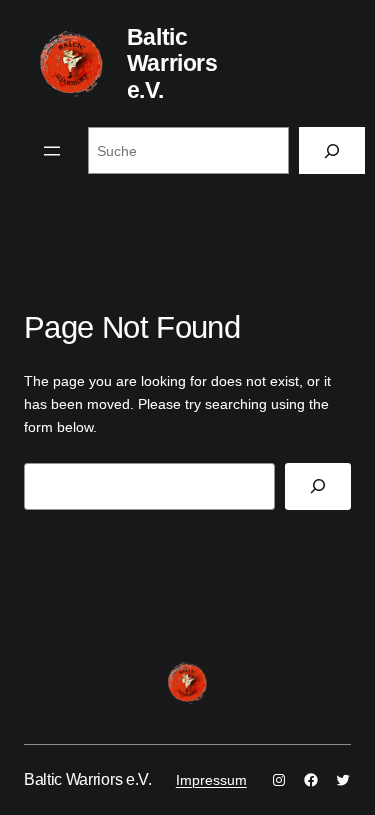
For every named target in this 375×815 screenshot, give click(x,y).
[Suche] (332, 150)
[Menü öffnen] (52, 151)
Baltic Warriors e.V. (172, 63)
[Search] (318, 486)
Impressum (211, 780)
